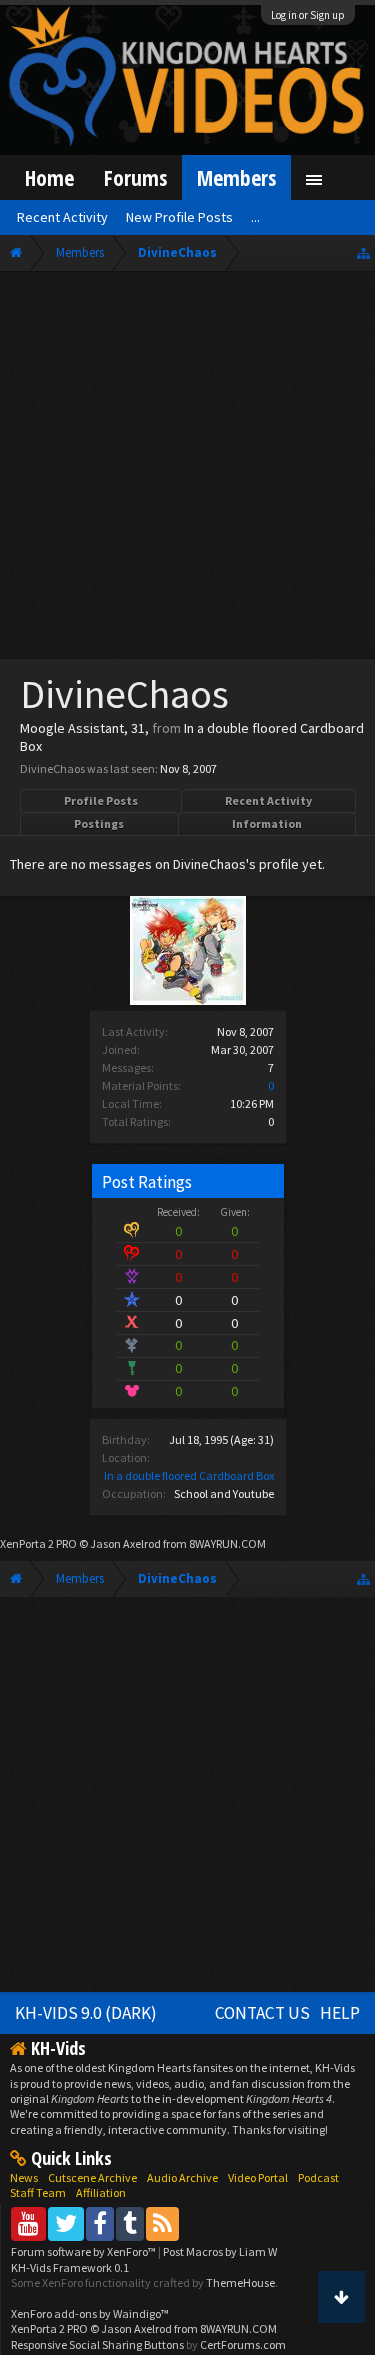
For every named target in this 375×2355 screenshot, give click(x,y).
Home (49, 177)
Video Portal (258, 2177)
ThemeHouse (240, 2282)
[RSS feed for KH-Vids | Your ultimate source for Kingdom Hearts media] (162, 2223)
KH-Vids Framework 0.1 (70, 2267)
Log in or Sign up (308, 15)
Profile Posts (101, 800)
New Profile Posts (179, 217)
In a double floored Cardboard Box (189, 1475)
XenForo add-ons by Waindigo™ (90, 2313)
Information (267, 823)
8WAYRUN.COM (227, 1543)
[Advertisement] (187, 469)
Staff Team (38, 2192)
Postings (99, 823)
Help (340, 2013)
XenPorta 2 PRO (38, 1543)
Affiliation (101, 2192)
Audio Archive (182, 2177)
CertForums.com (243, 2344)
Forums (135, 177)
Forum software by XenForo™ (84, 2251)
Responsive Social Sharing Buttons (97, 2344)
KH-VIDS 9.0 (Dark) (86, 2013)
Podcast (318, 2177)
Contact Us (262, 2013)
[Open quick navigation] (363, 252)
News (24, 2177)
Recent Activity (268, 800)
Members (236, 177)
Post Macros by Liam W (220, 2251)
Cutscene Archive (92, 2177)
